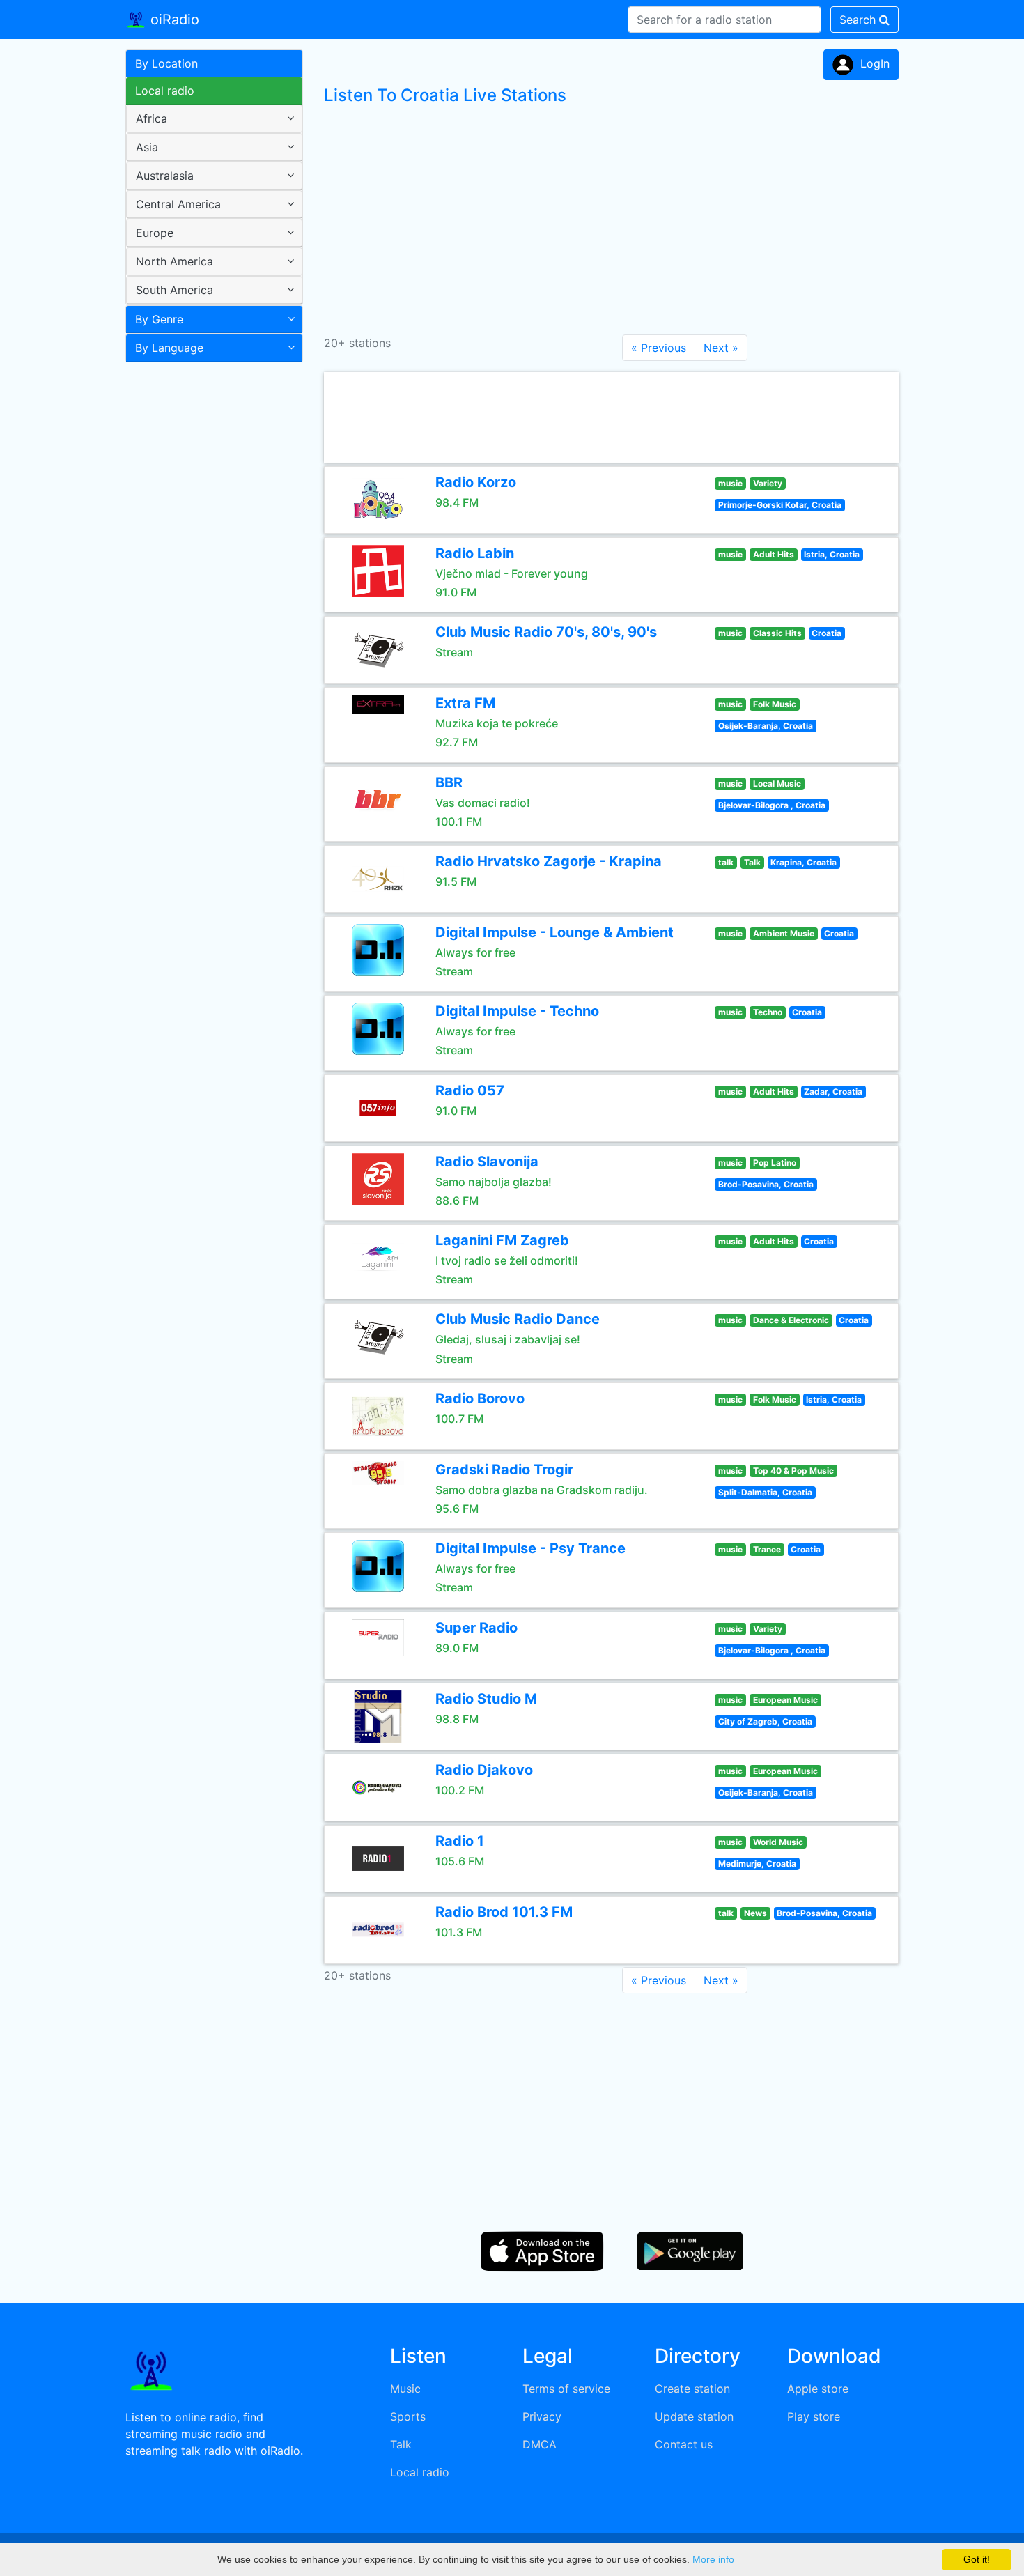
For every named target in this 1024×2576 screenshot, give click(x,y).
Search (859, 20)
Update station (694, 2416)
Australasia (165, 176)
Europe (155, 233)
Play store (814, 2416)
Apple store (818, 2389)
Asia (147, 147)
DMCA (540, 2444)
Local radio (165, 91)
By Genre (159, 319)
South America (174, 290)
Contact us (684, 2444)
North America (174, 261)
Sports (408, 2416)
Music (405, 2389)
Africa (152, 118)
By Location (166, 63)
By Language (169, 348)
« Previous (659, 348)
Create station (692, 2389)
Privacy (542, 2416)
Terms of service (566, 2389)
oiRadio (173, 20)
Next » (721, 348)
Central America (178, 204)
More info (713, 2559)
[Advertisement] (209, 588)
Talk (401, 2444)
